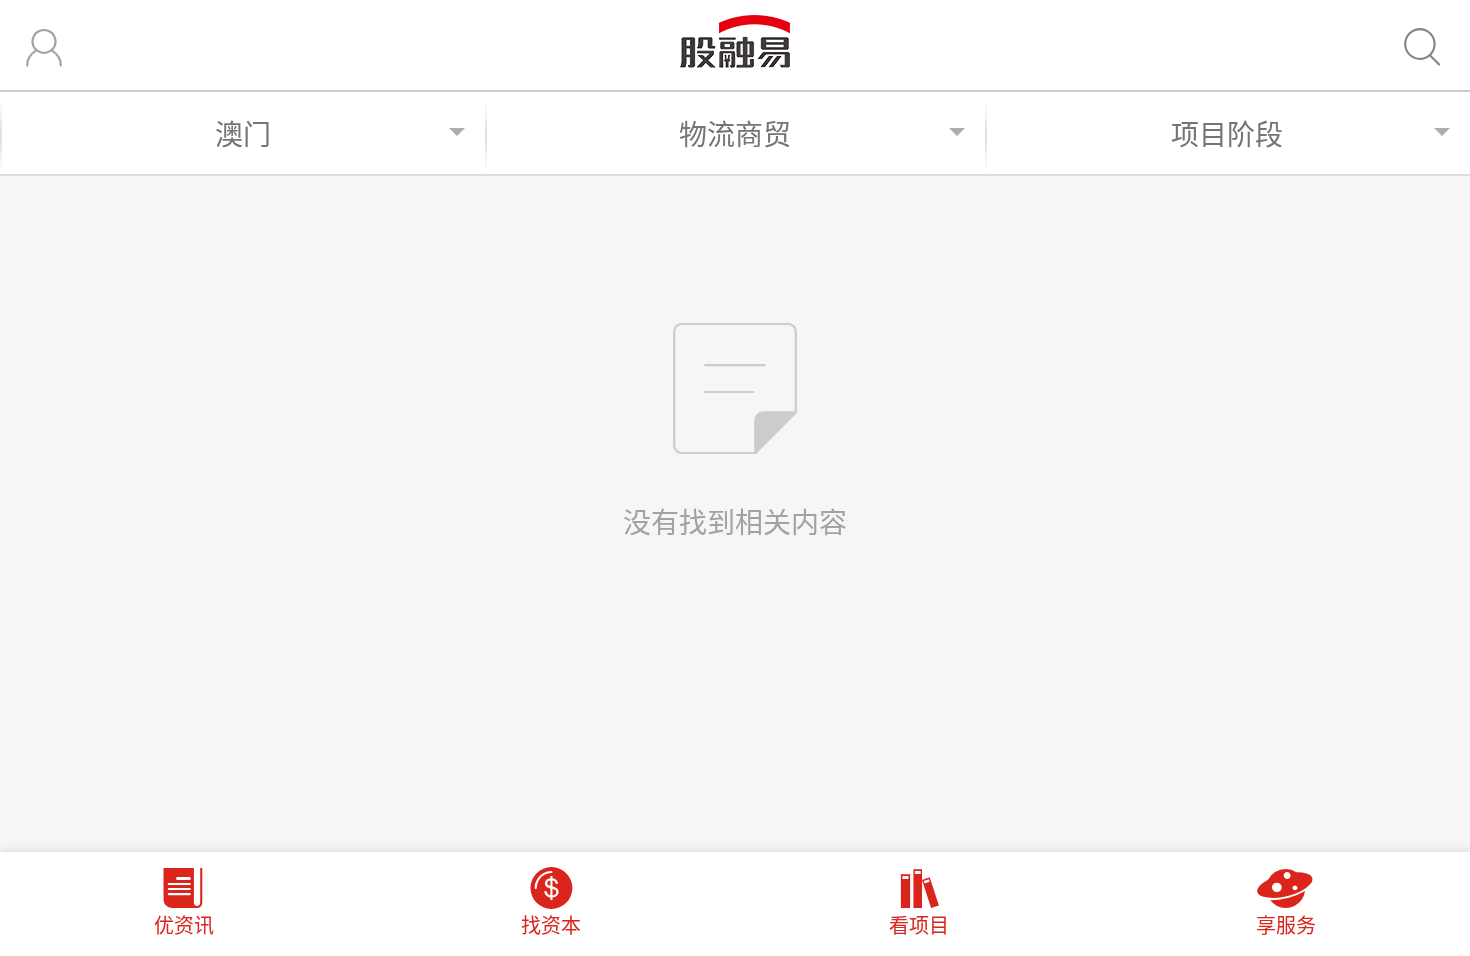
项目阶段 (1227, 134)
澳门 (243, 134)
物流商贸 (735, 134)
